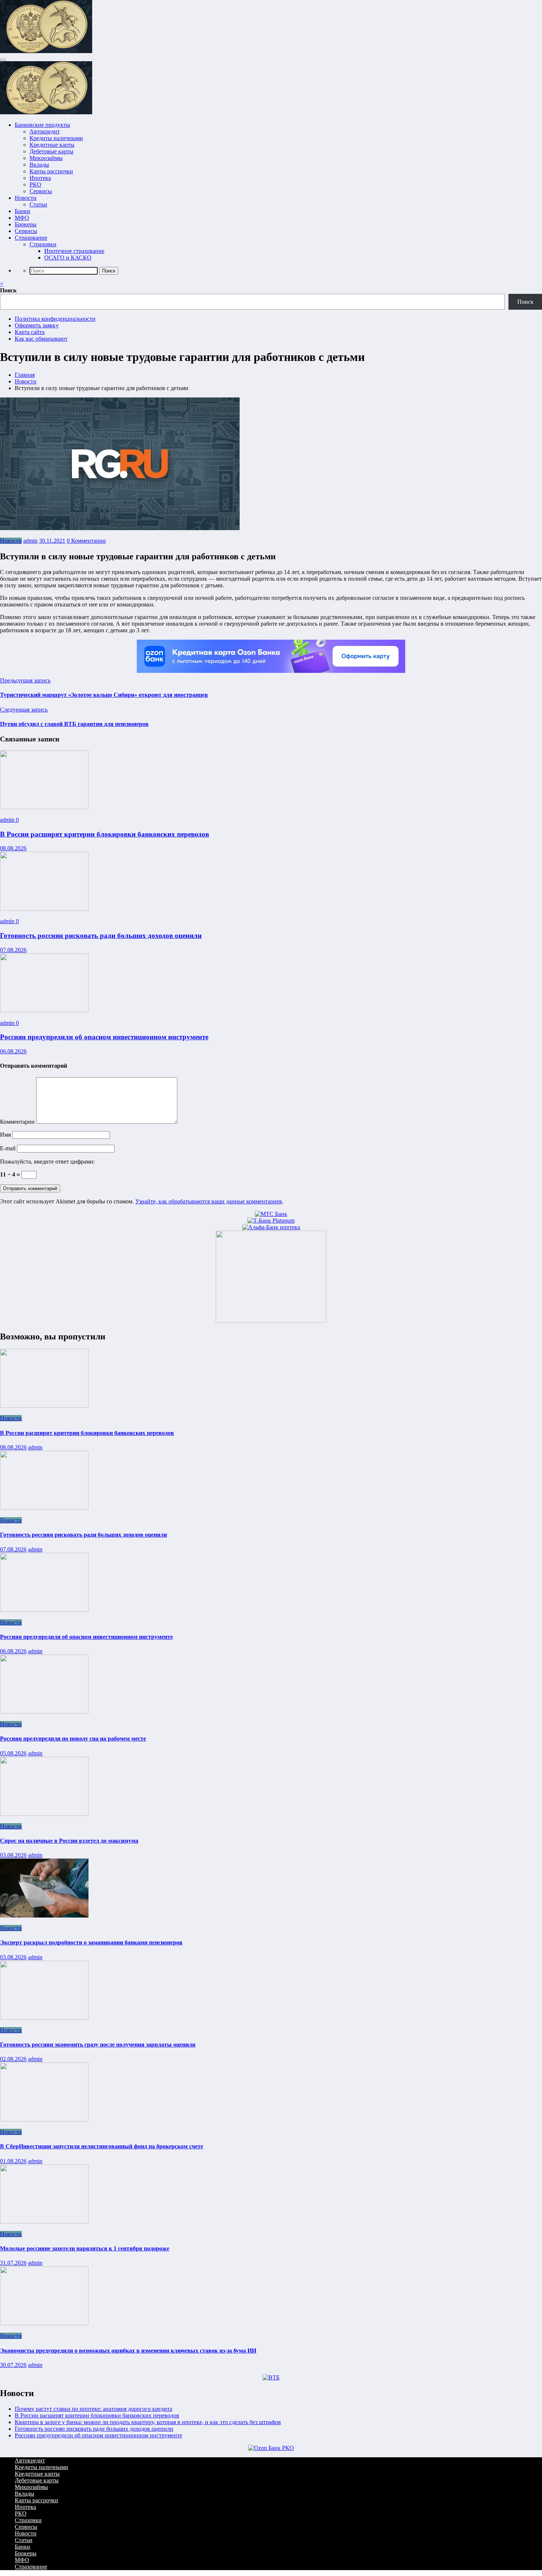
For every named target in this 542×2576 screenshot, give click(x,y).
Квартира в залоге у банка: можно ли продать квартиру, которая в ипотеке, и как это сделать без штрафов (148, 2422)
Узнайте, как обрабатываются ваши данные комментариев (209, 1201)
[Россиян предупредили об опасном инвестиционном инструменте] (44, 1010)
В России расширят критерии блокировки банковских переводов (105, 834)
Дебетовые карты (51, 151)
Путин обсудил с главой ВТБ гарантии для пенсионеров (74, 724)
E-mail (8, 1148)
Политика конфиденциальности (55, 319)
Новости (26, 198)
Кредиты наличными (56, 138)
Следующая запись (24, 710)
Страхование (31, 238)
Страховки (43, 244)
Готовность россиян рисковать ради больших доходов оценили (101, 936)
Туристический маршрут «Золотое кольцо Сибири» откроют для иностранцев (104, 695)
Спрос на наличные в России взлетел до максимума (69, 1841)
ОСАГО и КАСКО (68, 258)
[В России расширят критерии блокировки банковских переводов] (44, 807)
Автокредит (45, 131)
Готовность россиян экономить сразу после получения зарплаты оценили (98, 2045)
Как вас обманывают (41, 339)
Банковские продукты (42, 125)
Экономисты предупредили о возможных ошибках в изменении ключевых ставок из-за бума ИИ (128, 2351)
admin (30, 541)
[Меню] (3, 60)
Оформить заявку (37, 325)
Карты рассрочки (51, 171)
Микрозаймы (46, 158)
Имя (6, 1135)
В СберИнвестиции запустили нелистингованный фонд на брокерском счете (102, 2146)
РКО (35, 185)
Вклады (39, 165)
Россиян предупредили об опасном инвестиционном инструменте (104, 1037)
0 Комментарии (86, 541)
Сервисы (41, 191)
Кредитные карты (52, 145)
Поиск (8, 290)
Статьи (38, 204)
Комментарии (18, 1122)
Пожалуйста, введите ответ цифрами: (47, 1162)
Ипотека (40, 178)
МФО (22, 218)
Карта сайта (30, 332)
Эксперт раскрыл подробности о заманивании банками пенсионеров (91, 1942)
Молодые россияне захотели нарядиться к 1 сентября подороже (85, 2248)
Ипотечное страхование (74, 251)
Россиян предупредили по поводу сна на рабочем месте (73, 1739)
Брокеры (26, 224)
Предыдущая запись (25, 680)
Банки (22, 211)
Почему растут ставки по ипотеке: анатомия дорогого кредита (93, 2409)
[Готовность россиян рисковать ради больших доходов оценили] (44, 909)
